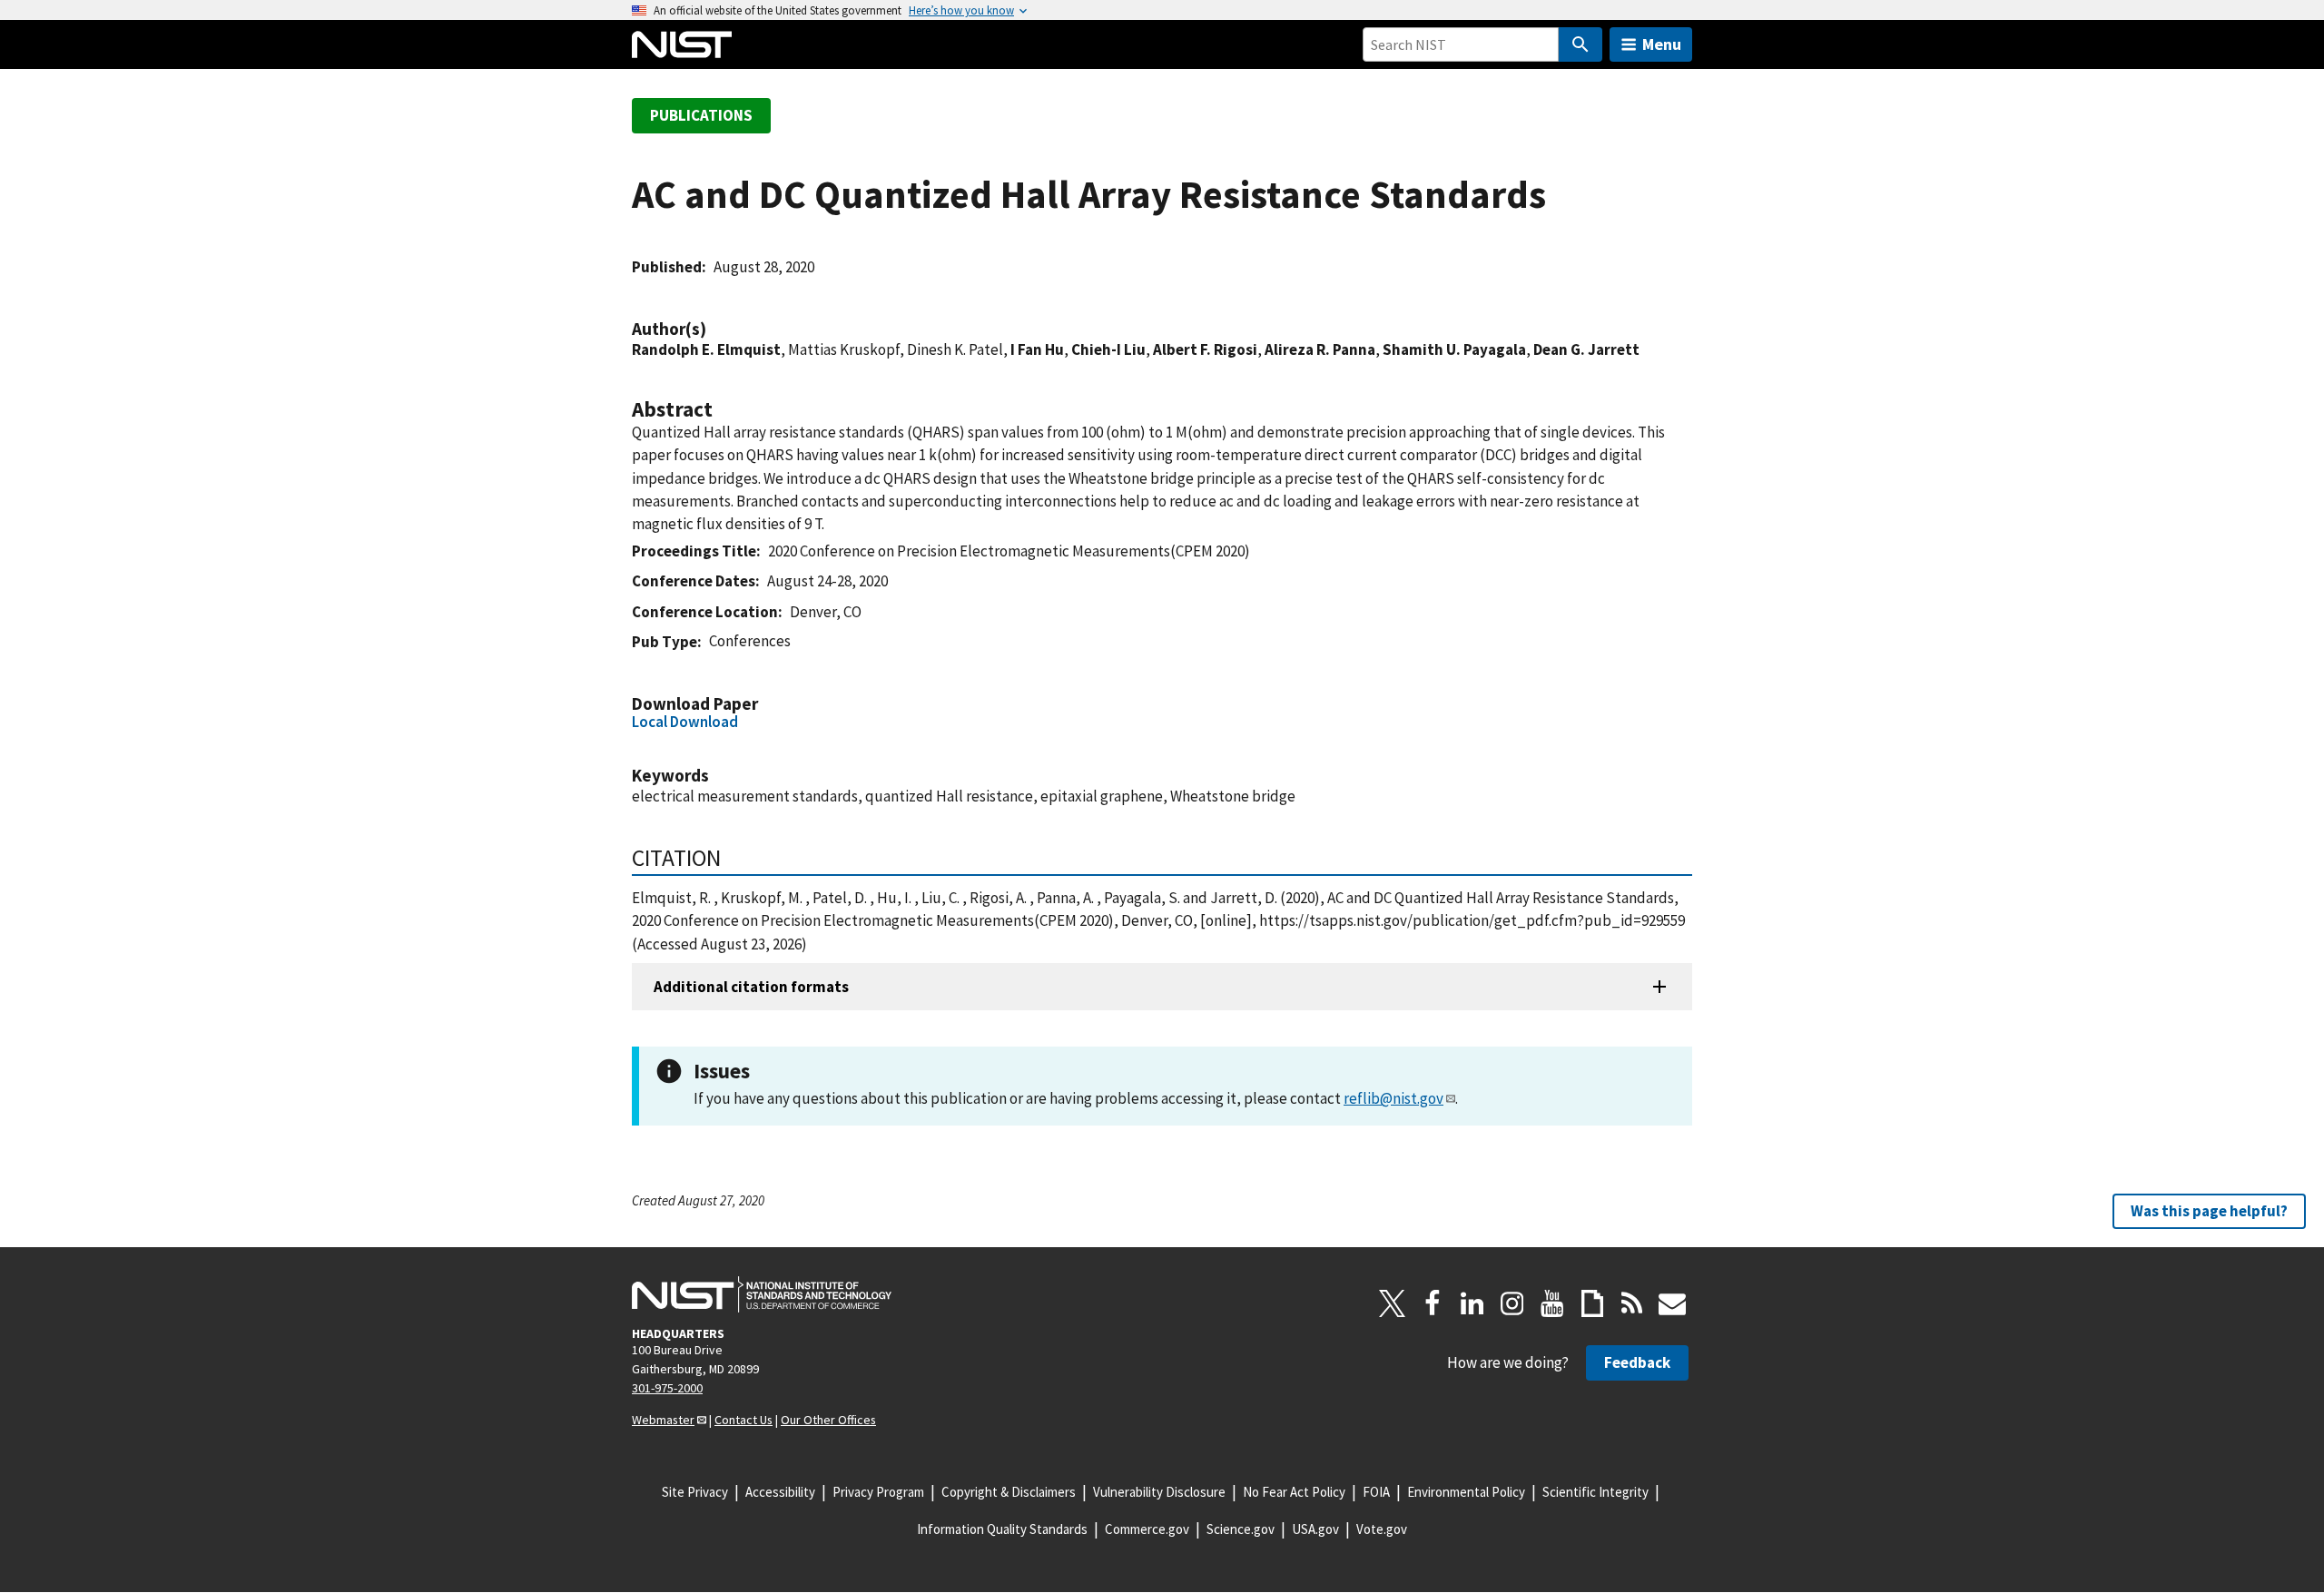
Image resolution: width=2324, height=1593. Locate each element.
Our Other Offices (828, 1420)
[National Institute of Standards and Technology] (762, 1294)
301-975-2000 (667, 1388)
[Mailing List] (1672, 1303)
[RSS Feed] (1632, 1303)
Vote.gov (1382, 1529)
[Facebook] (1433, 1303)
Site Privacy (695, 1492)
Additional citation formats (751, 987)
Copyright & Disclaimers (1009, 1492)
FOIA (1376, 1492)
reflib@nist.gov (1393, 1098)
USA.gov (1315, 1529)
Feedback (1637, 1362)
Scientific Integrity (1595, 1492)
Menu (1662, 44)
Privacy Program (878, 1492)
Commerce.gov (1147, 1529)
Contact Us (743, 1420)
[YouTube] (1552, 1303)
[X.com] (1393, 1303)
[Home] (682, 44)
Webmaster (663, 1420)
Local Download (685, 722)
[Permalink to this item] (715, 329)
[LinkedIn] (1472, 1303)
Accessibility (780, 1492)
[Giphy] (1592, 1303)
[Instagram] (1512, 1303)
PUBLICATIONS (701, 115)
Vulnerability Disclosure (1159, 1492)
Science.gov (1241, 1529)
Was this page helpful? (2209, 1211)
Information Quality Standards (1002, 1529)
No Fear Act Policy (1294, 1492)
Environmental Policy (1466, 1492)
